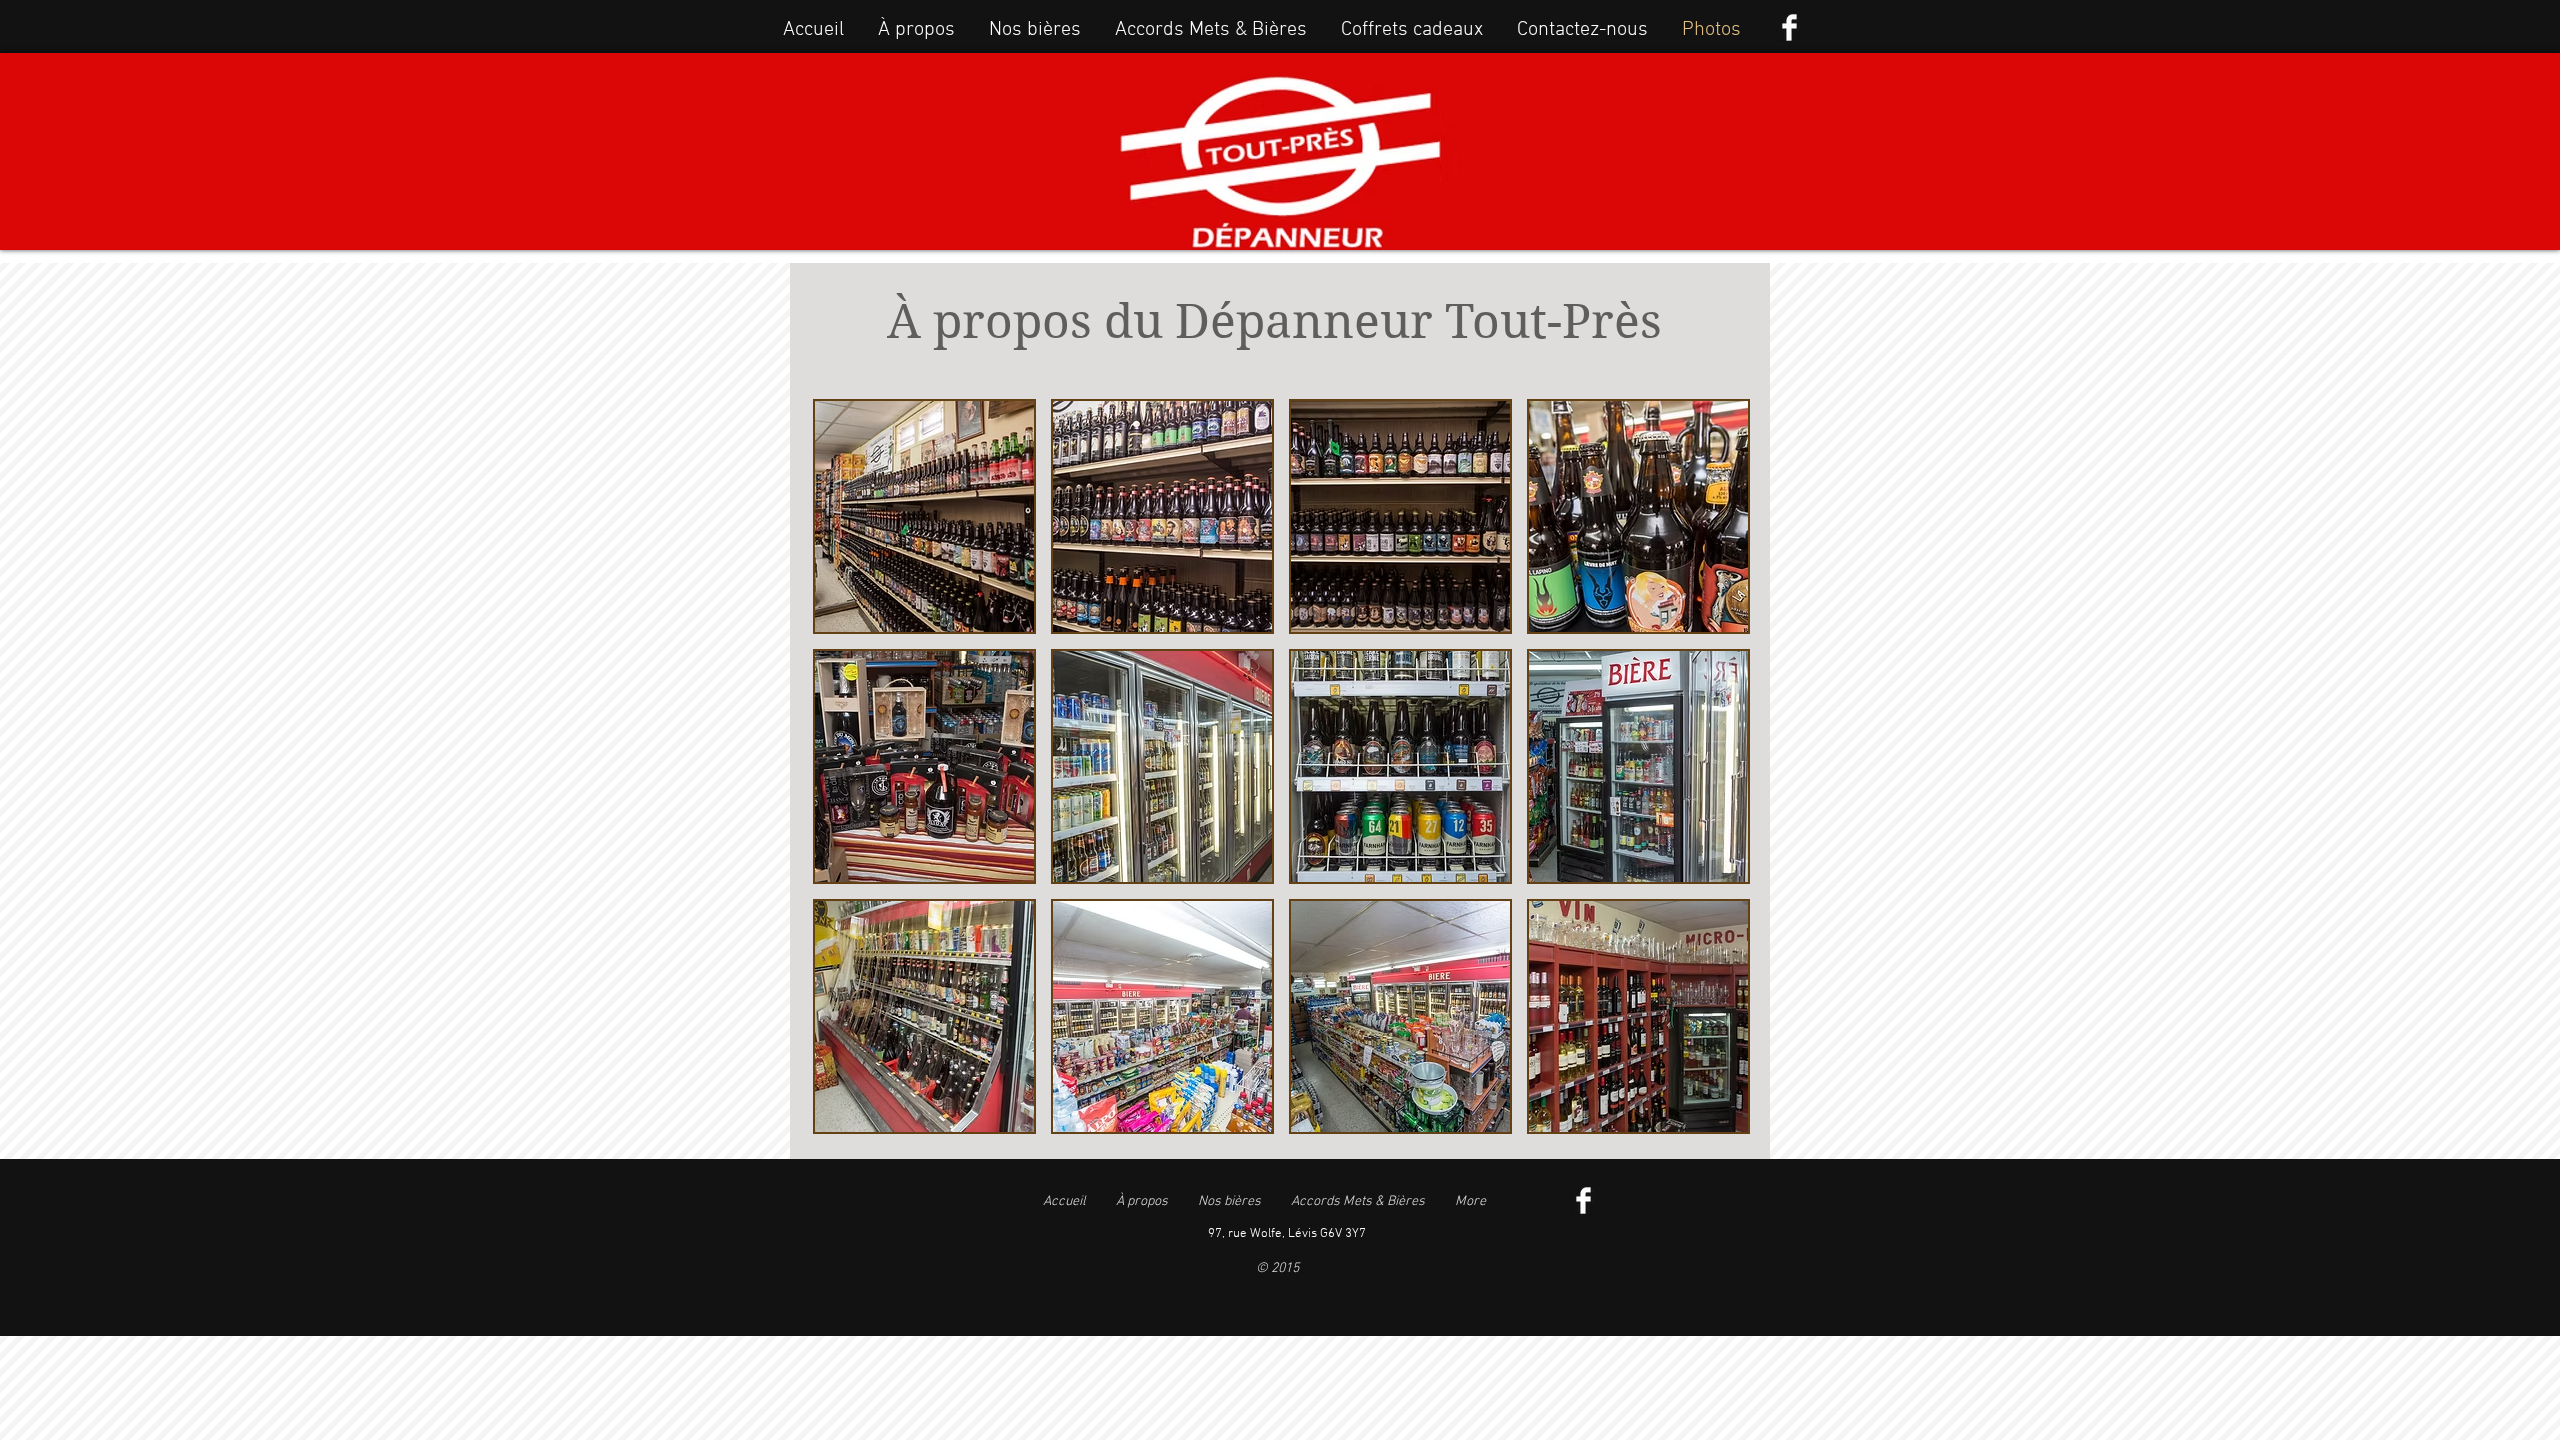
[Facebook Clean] (1789, 27)
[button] (924, 516)
